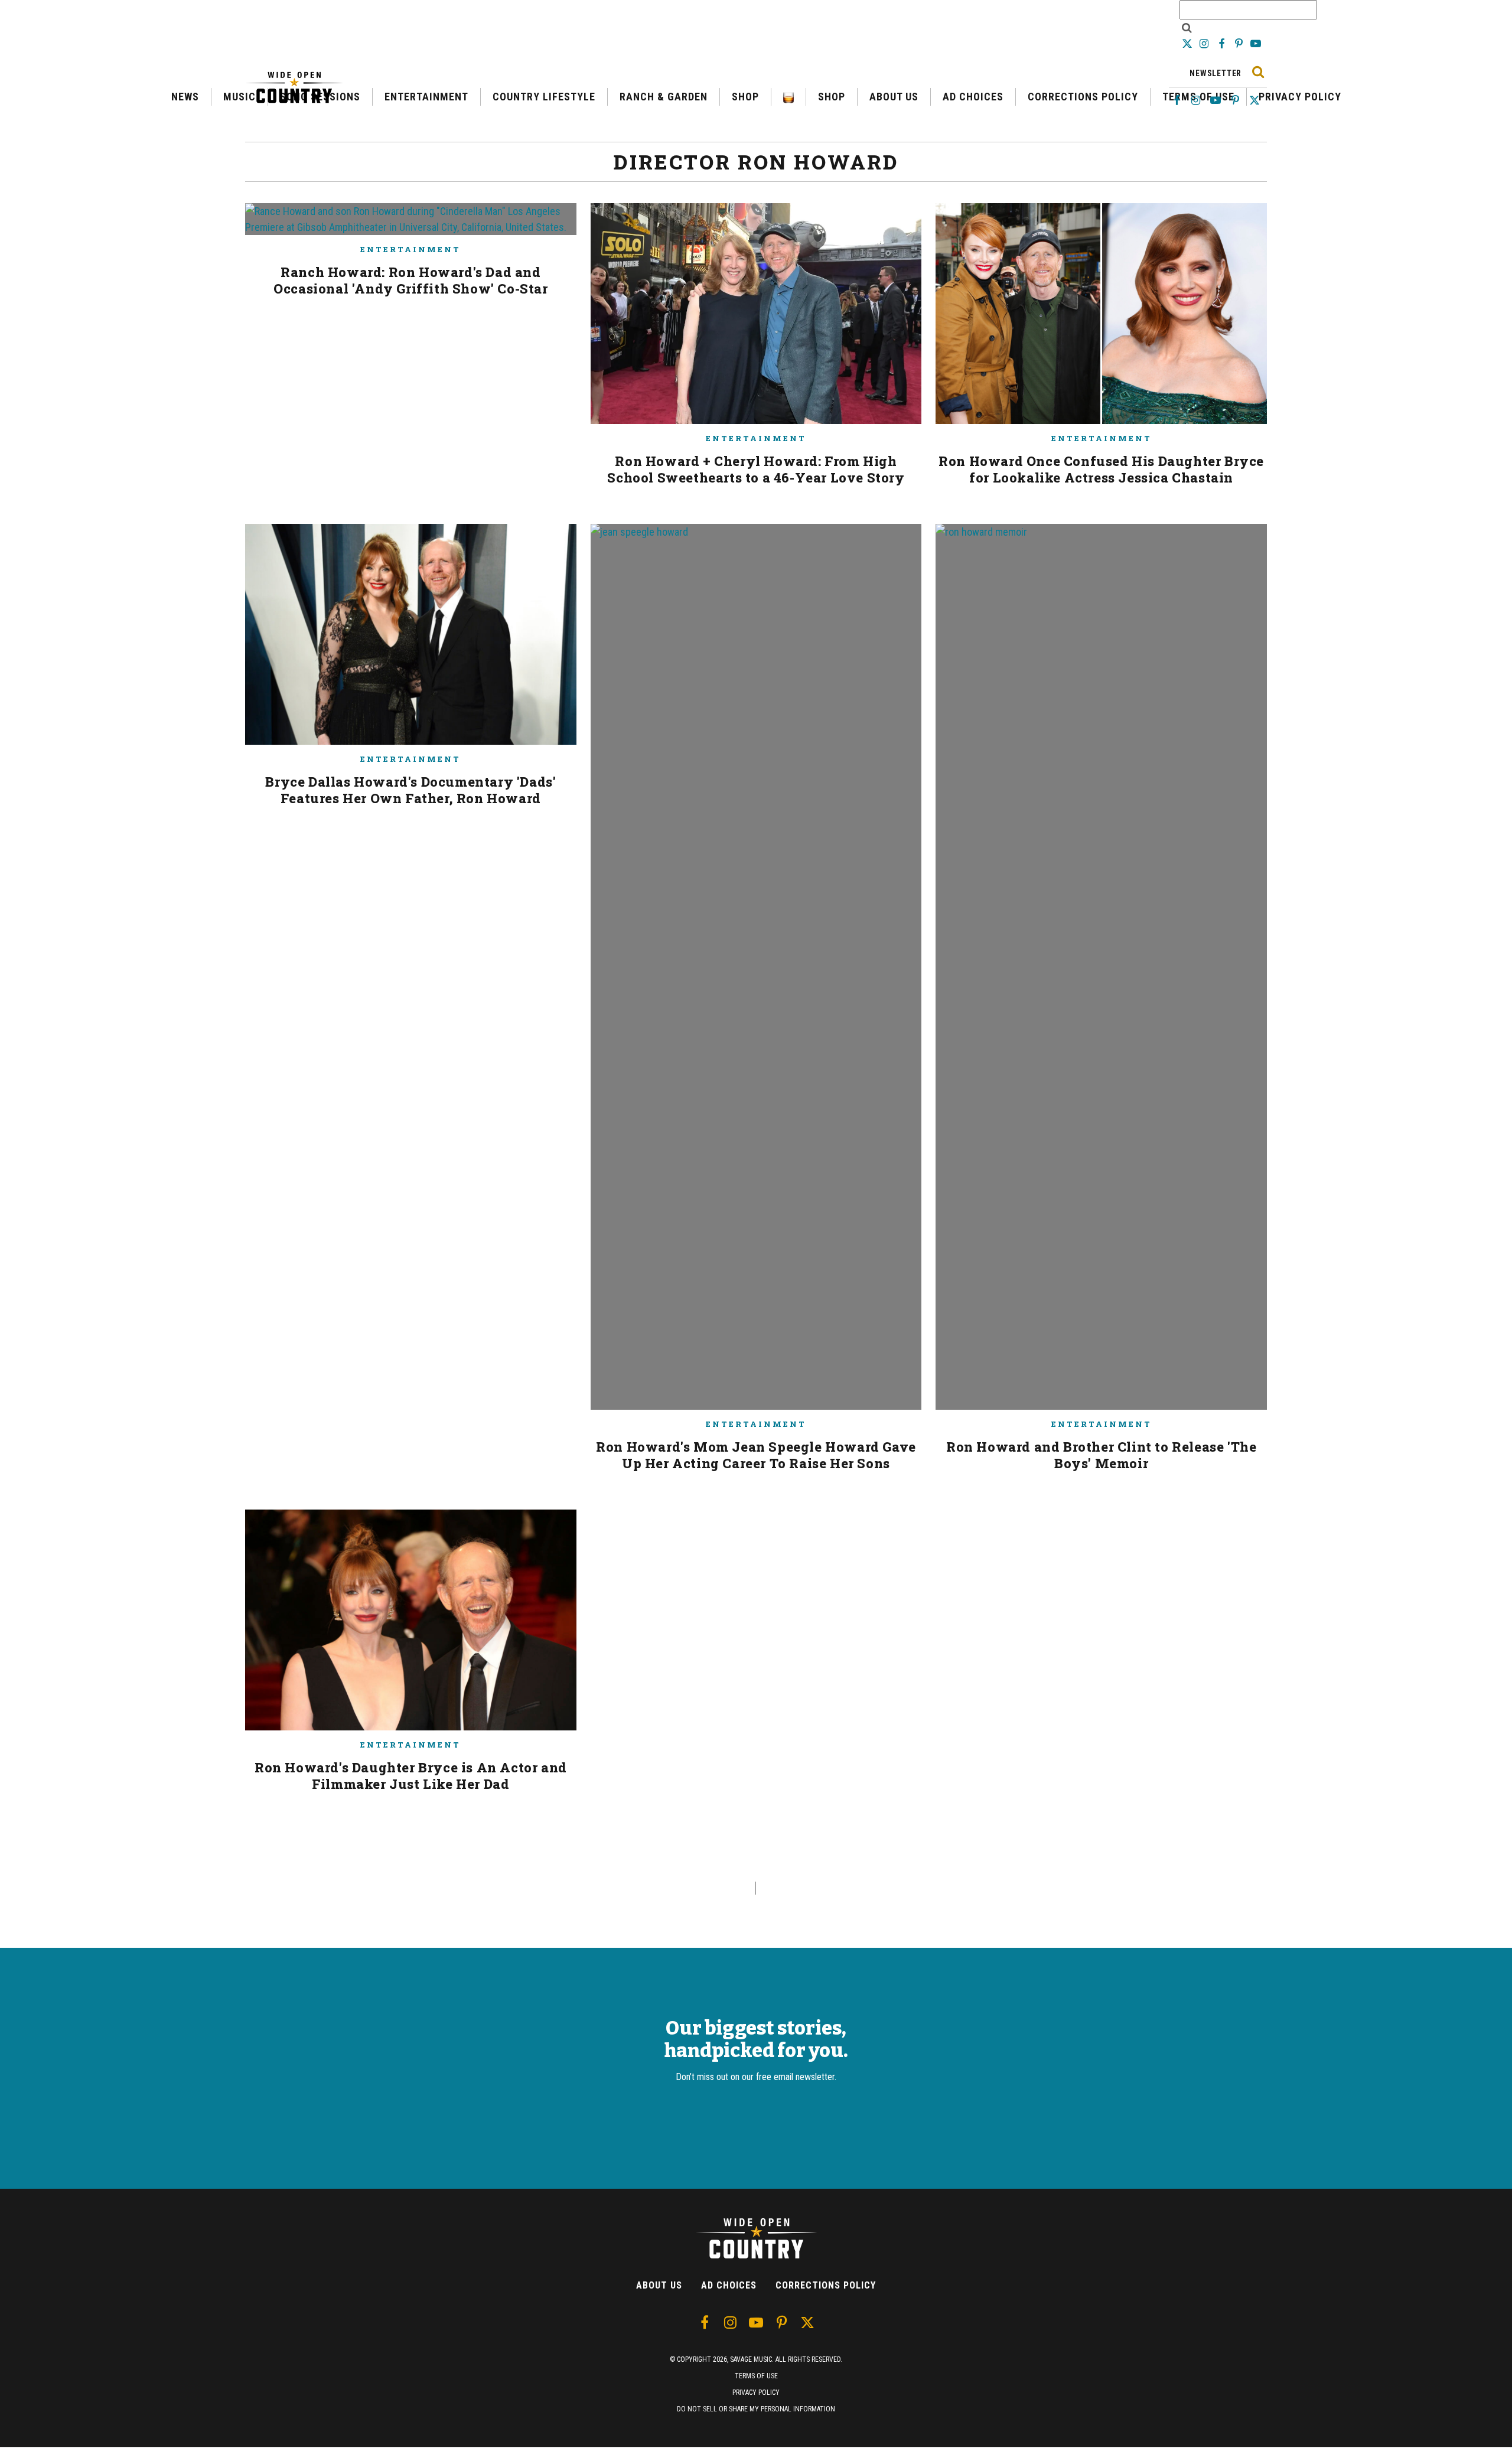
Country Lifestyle (544, 97)
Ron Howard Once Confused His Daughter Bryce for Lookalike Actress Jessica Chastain (1101, 469)
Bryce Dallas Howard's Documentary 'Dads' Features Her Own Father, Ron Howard (410, 790)
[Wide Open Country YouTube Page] (1256, 43)
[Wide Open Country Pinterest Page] (1240, 43)
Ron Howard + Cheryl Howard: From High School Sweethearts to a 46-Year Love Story (756, 469)
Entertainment (426, 97)
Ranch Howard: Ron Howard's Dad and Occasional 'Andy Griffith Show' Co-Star (410, 280)
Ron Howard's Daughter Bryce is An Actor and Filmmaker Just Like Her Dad (411, 1776)
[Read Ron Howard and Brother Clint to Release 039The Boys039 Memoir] (1101, 972)
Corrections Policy (1083, 97)
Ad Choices (729, 2285)
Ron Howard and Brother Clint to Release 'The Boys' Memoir (1101, 1455)
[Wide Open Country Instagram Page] (1205, 43)
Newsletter (1216, 73)
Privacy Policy (1300, 97)
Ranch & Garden (664, 97)
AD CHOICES (973, 97)
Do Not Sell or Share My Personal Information (756, 2409)
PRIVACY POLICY (756, 2392)
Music (239, 97)
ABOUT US (894, 97)
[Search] (1258, 72)
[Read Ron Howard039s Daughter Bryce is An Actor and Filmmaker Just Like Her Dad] (411, 1625)
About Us (659, 2285)
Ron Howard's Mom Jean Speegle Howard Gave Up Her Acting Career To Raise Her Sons (756, 1455)
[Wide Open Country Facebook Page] (1222, 43)
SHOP (745, 97)
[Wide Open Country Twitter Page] (1188, 43)
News (185, 97)
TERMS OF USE (756, 2376)
